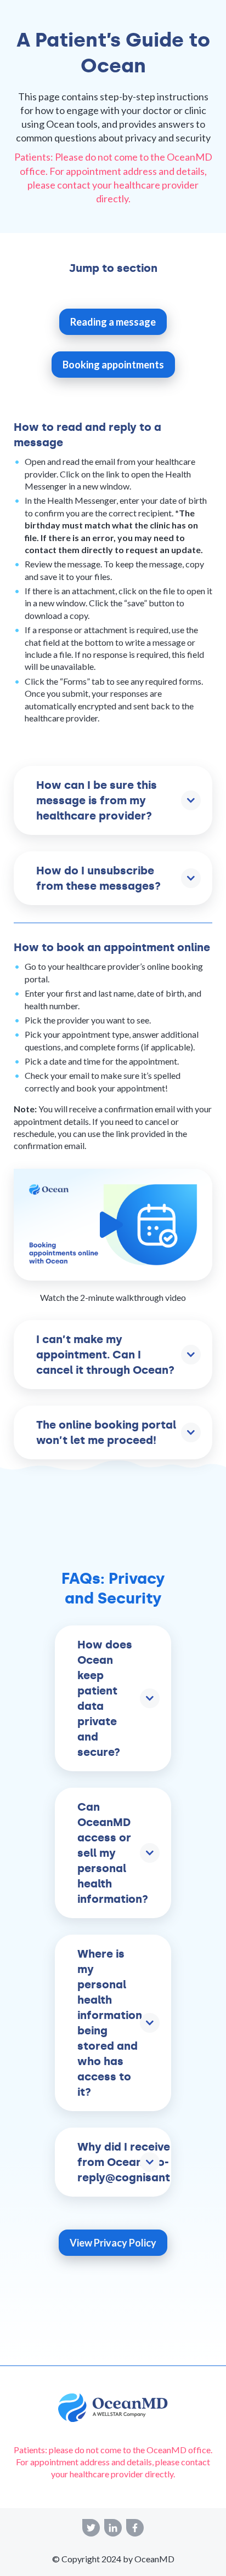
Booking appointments (113, 365)
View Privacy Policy (113, 2243)
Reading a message (113, 322)
